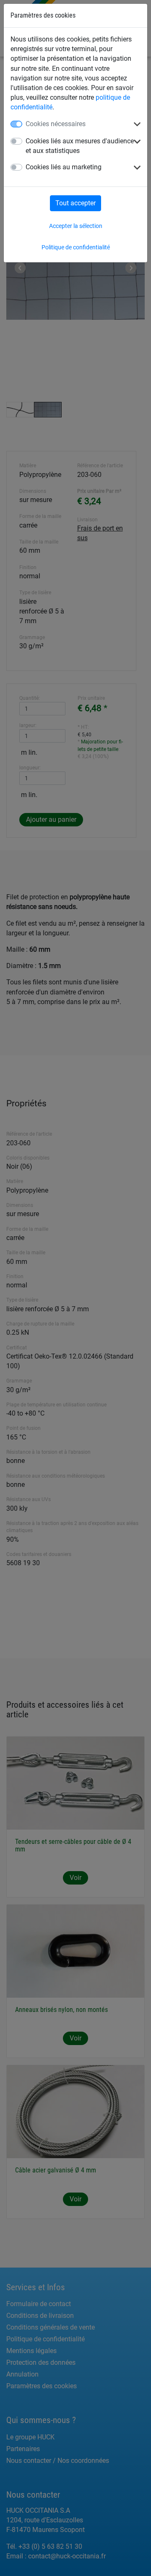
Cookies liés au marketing (64, 167)
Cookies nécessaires (56, 124)
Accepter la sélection (76, 226)
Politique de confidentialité (76, 247)
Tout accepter (75, 203)
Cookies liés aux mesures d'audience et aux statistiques (80, 146)
